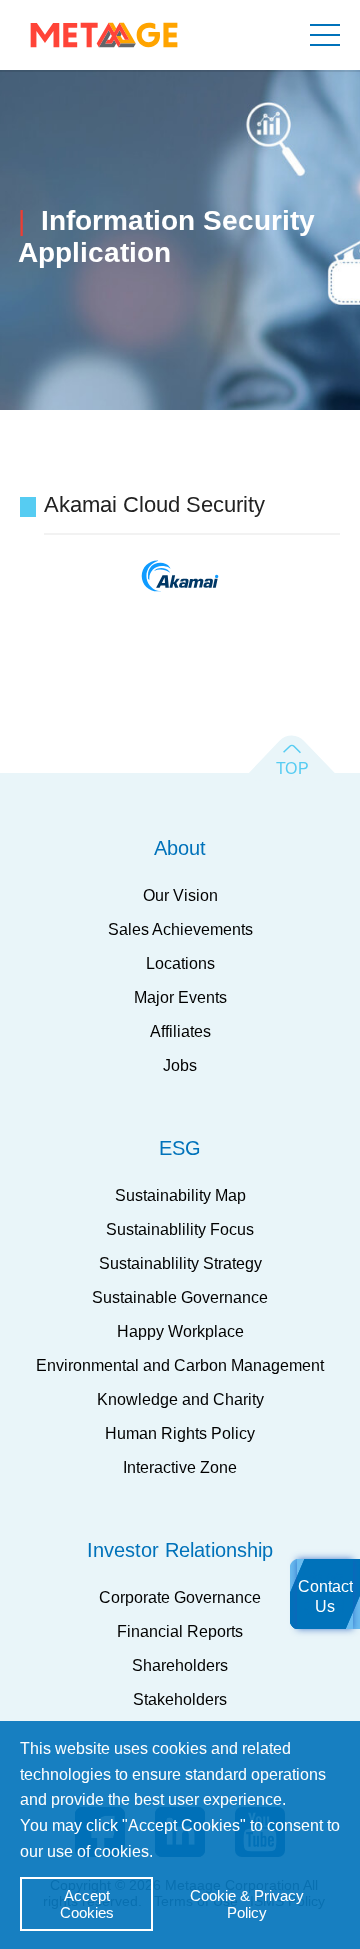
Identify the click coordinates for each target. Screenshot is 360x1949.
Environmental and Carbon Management (180, 1365)
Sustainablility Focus (180, 1229)
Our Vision (180, 895)
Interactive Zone (180, 1467)
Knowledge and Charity (180, 1399)
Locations (180, 963)
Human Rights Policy (180, 1433)
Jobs (180, 1065)
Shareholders (180, 1665)
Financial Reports (180, 1631)
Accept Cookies (87, 1904)
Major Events (180, 997)
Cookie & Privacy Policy (247, 1904)
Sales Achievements (180, 929)
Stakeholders (180, 1699)
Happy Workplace (180, 1331)
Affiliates (180, 1031)
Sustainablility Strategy (180, 1263)
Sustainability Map (180, 1195)
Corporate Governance (180, 1597)
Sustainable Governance (180, 1297)
